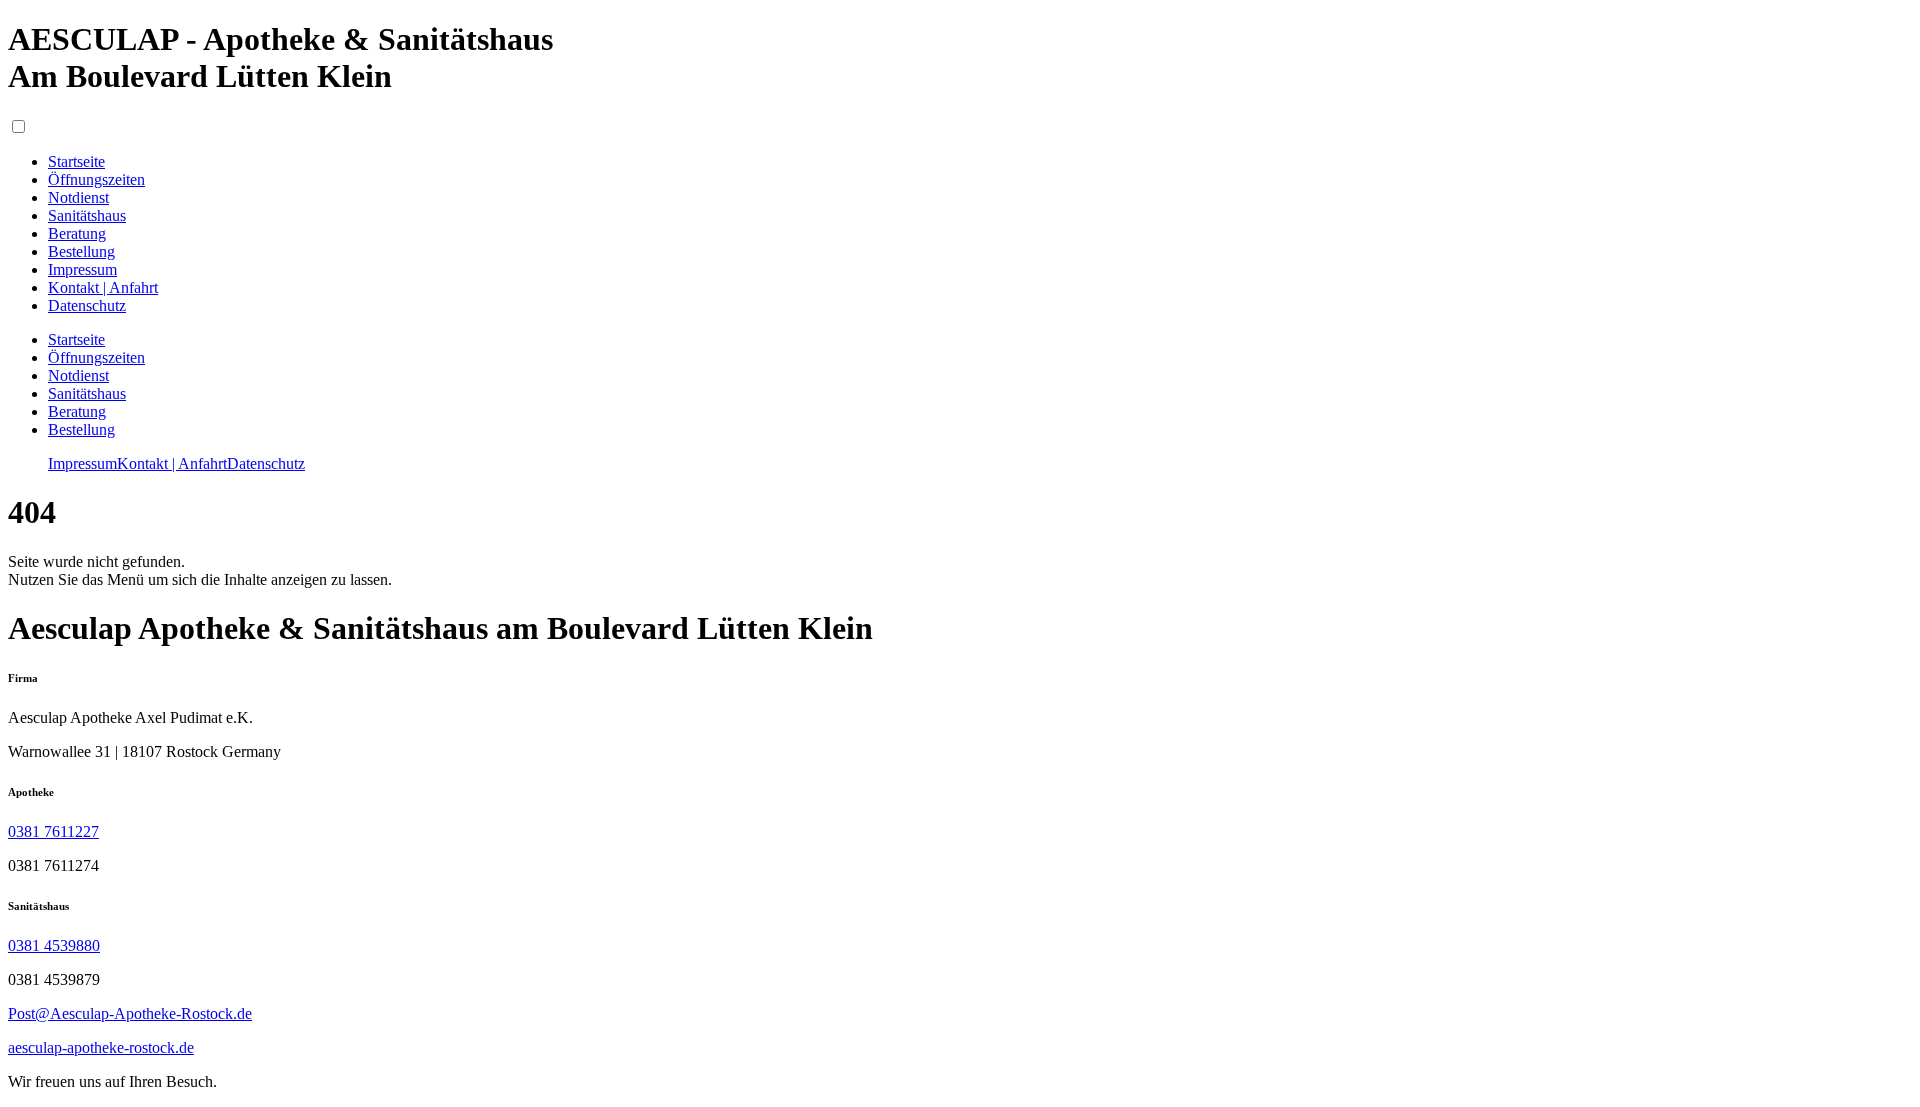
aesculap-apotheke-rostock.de (101, 1047)
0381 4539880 (54, 945)
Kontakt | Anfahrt (172, 463)
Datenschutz (266, 463)
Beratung (77, 411)
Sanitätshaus (87, 393)
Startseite (76, 339)
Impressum (82, 463)
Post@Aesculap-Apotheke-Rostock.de (130, 1013)
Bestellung (81, 429)
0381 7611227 (53, 831)
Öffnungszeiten (96, 357)
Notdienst (78, 375)
